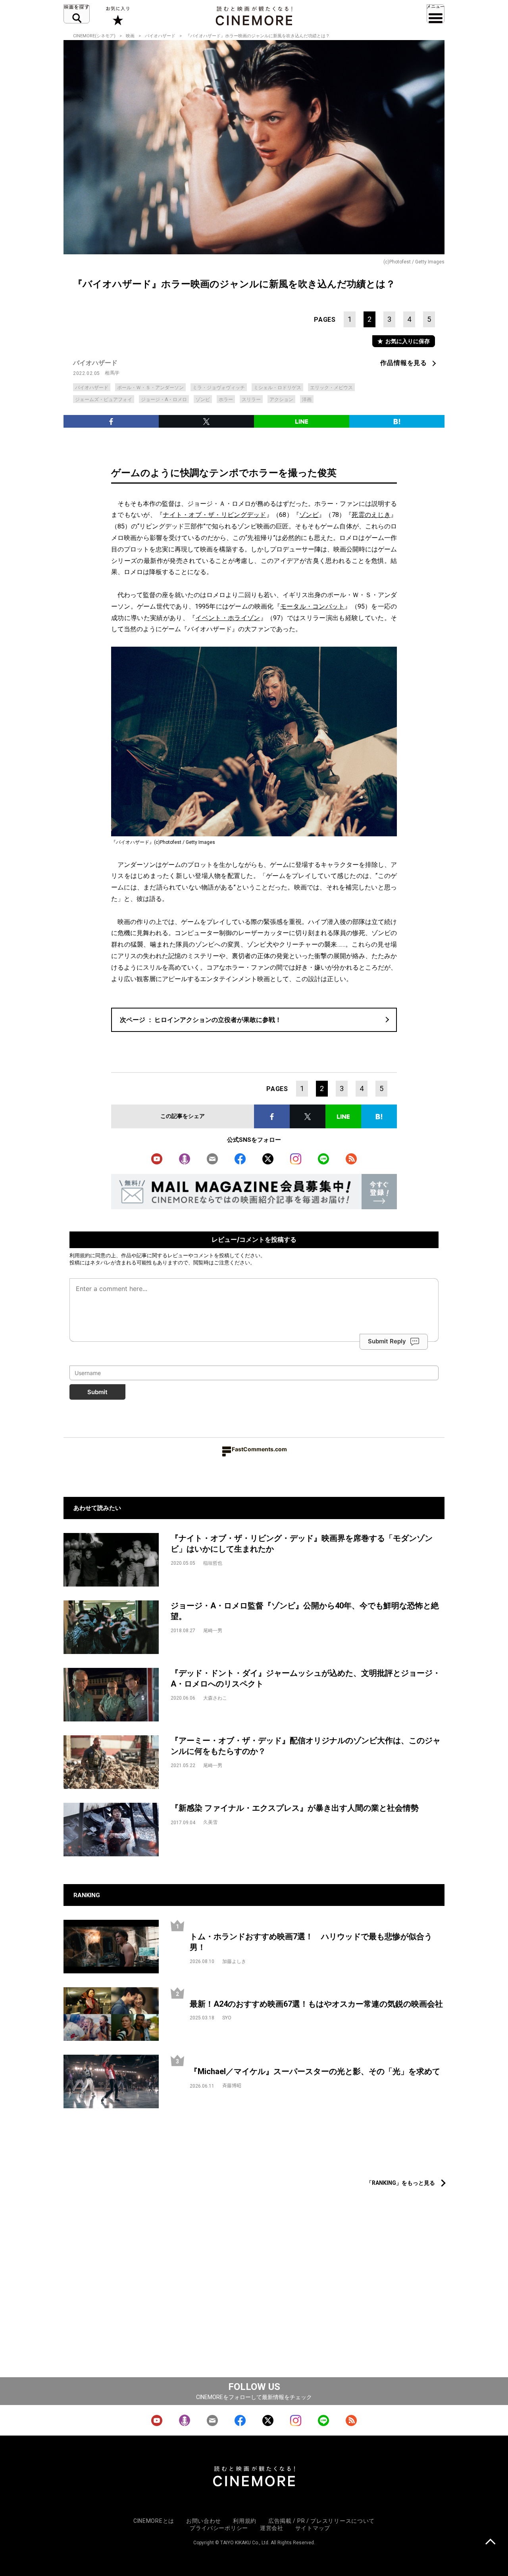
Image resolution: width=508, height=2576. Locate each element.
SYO (227, 2018)
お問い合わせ (204, 2521)
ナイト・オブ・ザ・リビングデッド (214, 515)
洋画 (307, 400)
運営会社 (272, 2528)
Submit (97, 1392)
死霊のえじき (371, 515)
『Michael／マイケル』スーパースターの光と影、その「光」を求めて (315, 2071)
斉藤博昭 (232, 2086)
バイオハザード (160, 36)
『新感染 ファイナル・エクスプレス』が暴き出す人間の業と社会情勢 (295, 1808)
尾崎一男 (213, 1631)
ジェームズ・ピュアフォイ (104, 400)
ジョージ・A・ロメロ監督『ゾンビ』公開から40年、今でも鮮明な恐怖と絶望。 (305, 1611)
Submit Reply (387, 1342)
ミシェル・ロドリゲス (277, 388)
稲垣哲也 (213, 1563)
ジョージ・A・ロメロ (164, 400)
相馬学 (112, 373)
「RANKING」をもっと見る (401, 2183)
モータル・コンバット (312, 606)
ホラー (226, 400)
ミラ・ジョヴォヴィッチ (219, 388)
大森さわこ (215, 1698)
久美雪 (210, 1822)
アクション (281, 400)
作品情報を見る (404, 363)
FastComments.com (259, 1449)
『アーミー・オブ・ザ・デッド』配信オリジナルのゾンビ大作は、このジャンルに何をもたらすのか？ (306, 1746)
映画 (130, 36)
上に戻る (490, 2542)
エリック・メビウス (331, 388)
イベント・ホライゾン (228, 618)
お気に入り (117, 16)
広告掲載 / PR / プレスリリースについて (321, 2521)
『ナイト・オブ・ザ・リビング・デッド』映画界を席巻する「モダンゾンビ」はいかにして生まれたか (302, 1543)
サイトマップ (313, 2528)
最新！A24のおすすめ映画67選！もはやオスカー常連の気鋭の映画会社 (316, 2004)
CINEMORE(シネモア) (94, 36)
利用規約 (80, 1255)
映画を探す (77, 14)
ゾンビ (203, 400)
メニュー (436, 14)
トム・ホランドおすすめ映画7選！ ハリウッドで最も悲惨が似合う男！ (311, 1942)
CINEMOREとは (154, 2521)
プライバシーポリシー (219, 2528)
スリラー (251, 400)
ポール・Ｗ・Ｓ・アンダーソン (150, 388)
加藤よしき (234, 1961)
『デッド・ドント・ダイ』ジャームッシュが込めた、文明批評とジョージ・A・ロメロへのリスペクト (306, 1678)
